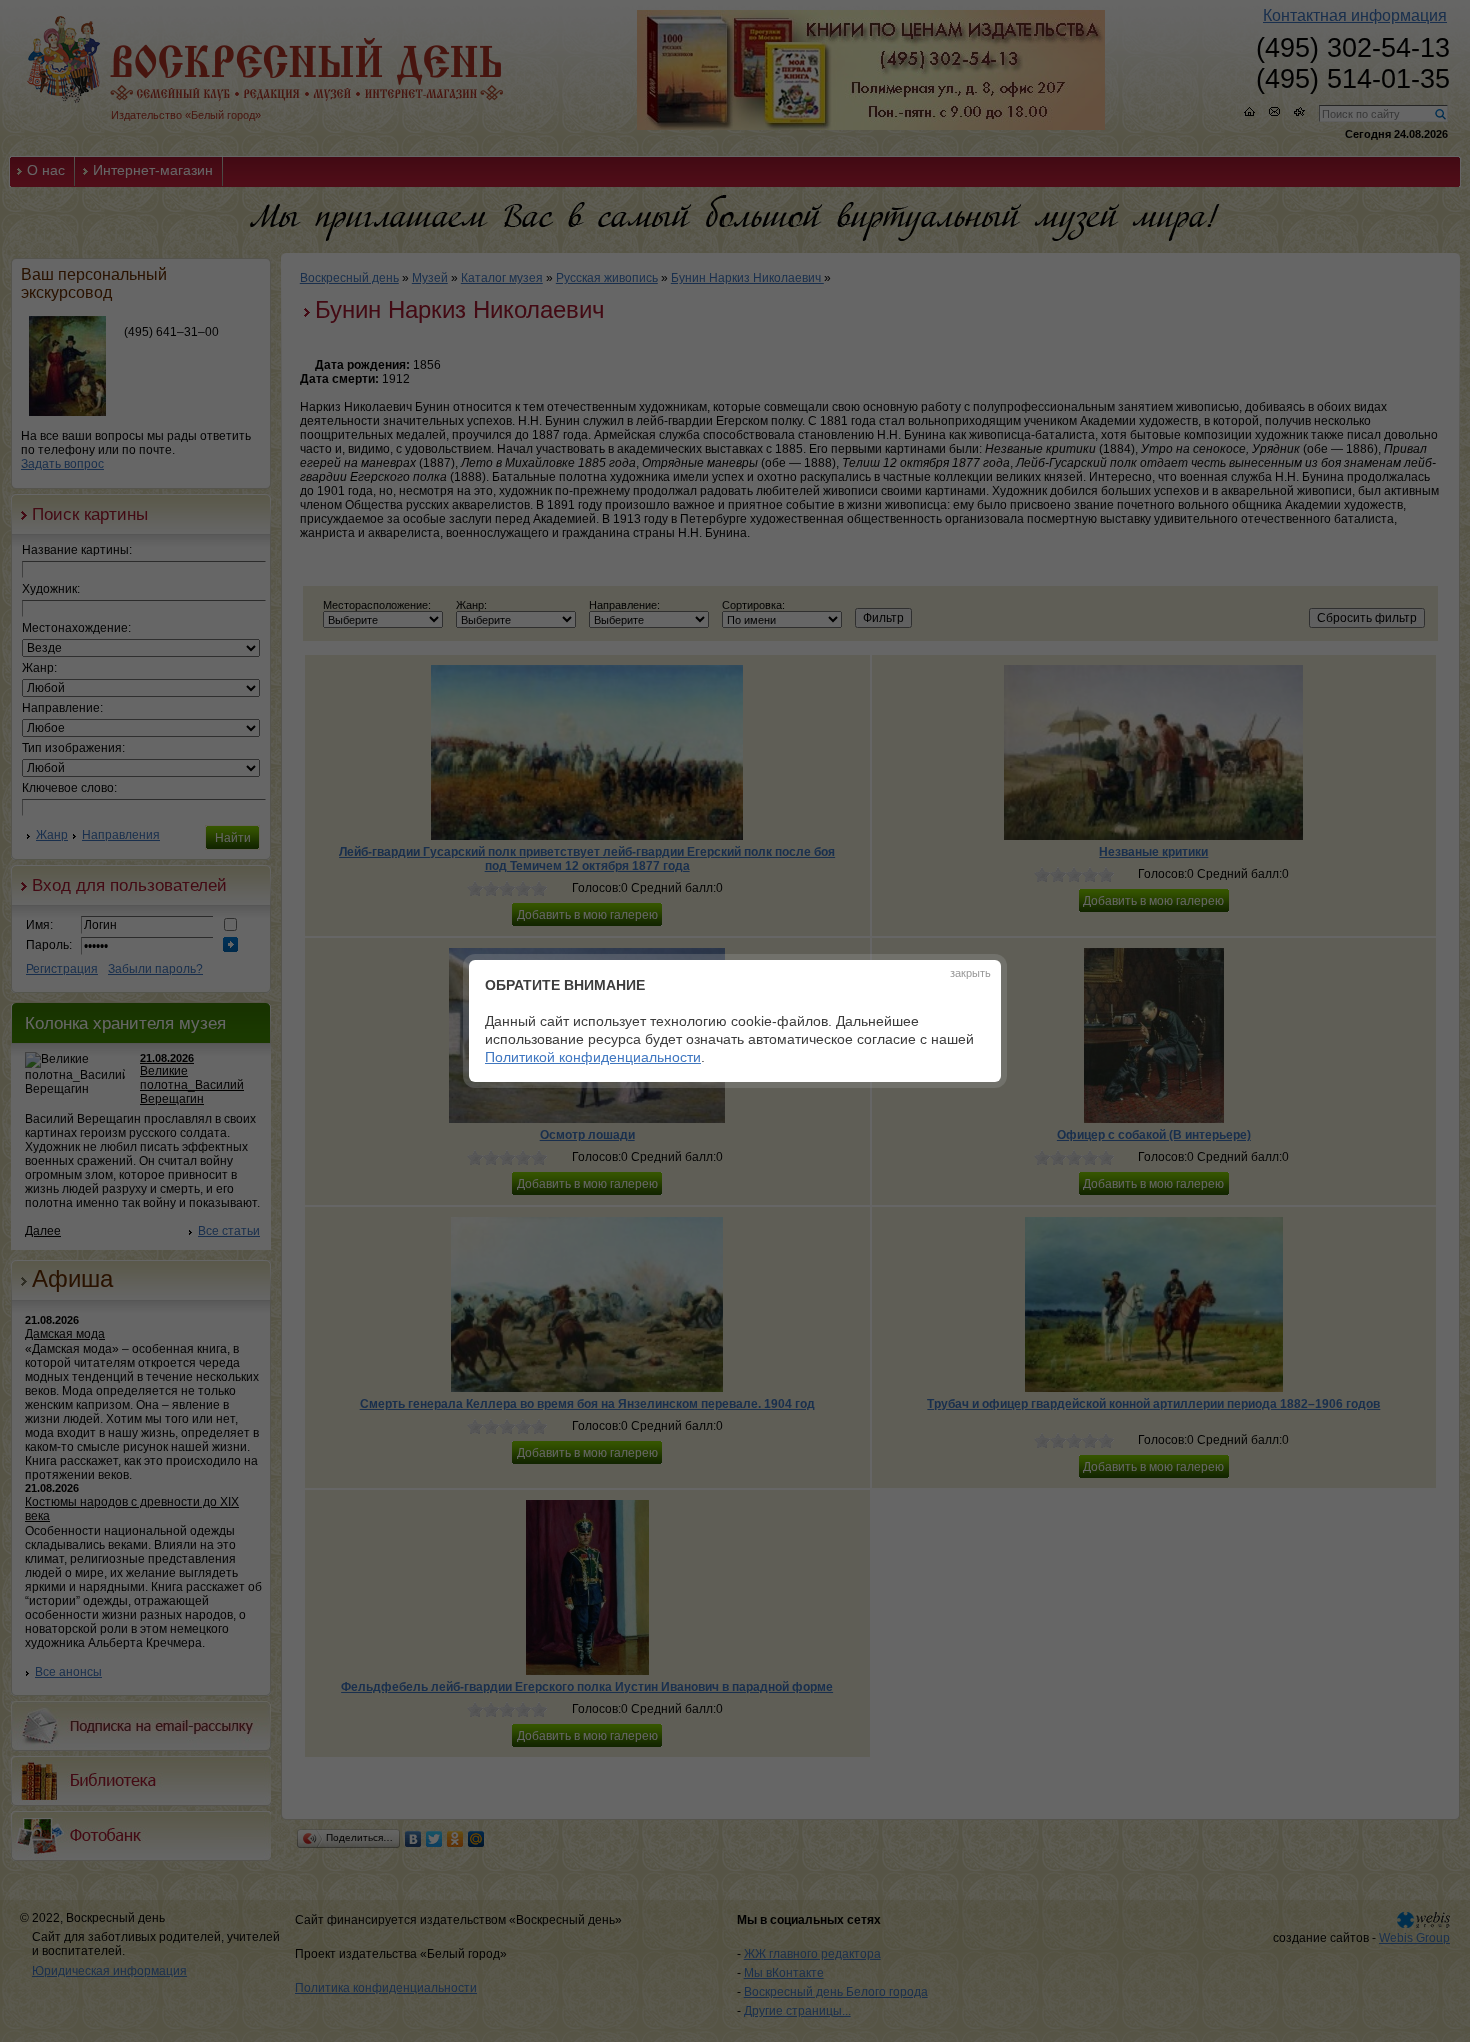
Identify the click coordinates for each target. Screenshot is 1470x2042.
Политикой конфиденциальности (593, 1057)
